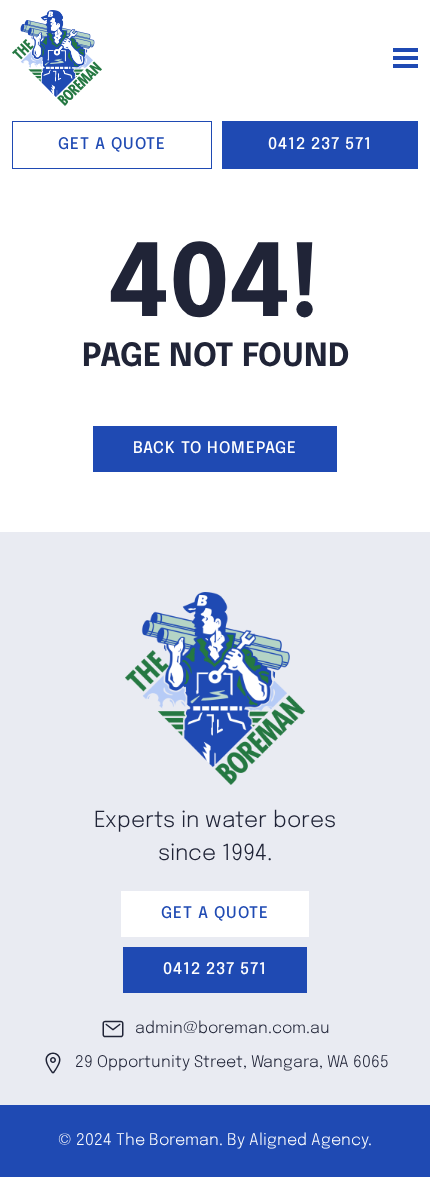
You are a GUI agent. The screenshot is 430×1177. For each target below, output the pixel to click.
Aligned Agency (308, 1140)
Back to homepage (215, 448)
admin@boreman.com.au (232, 1028)
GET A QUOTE (112, 144)
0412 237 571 (320, 144)
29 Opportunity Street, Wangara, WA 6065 (232, 1062)
